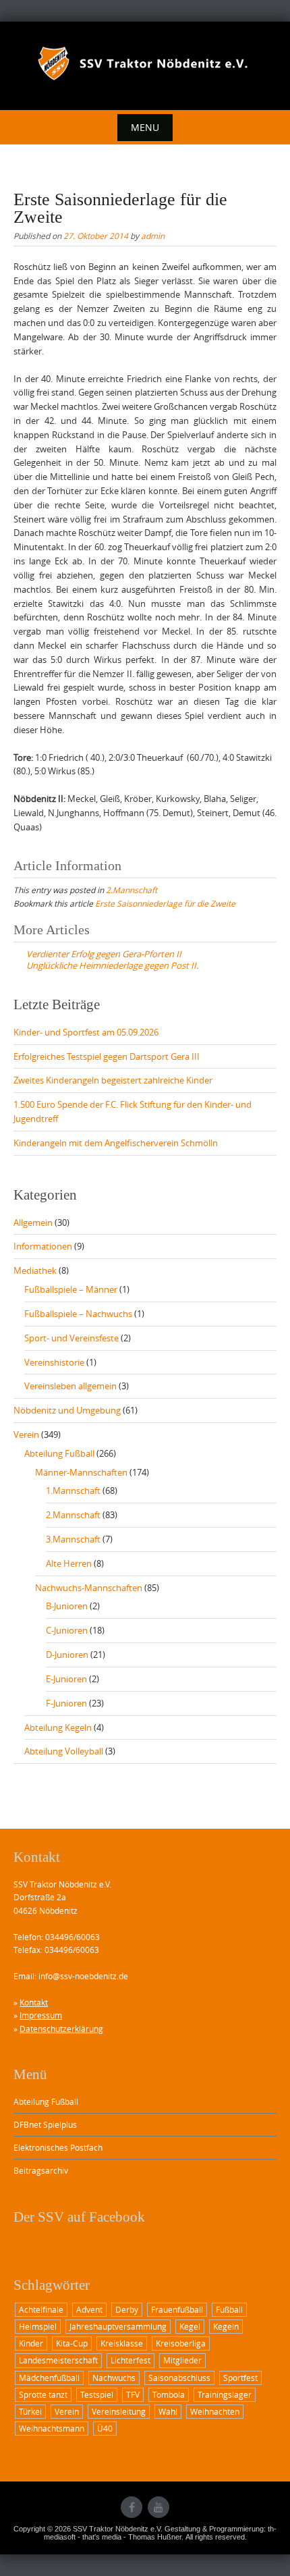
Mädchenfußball (49, 2378)
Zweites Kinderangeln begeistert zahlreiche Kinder (113, 1080)
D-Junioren (67, 1655)
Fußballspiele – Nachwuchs (78, 1314)
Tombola (169, 2394)
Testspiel (97, 2394)
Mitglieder (182, 2360)
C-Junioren (67, 1630)
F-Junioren (66, 1703)
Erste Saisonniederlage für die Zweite (165, 903)
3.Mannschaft (73, 1539)
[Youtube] (158, 2507)
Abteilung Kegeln (58, 1727)
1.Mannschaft (73, 1491)
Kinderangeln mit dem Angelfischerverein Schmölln (116, 1143)
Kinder (31, 2343)
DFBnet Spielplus (45, 2124)
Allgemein (33, 1223)
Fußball (229, 2309)
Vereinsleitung (119, 2411)
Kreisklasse (122, 2343)
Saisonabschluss (179, 2378)
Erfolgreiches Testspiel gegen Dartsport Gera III (107, 1056)
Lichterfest (130, 2360)
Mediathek (35, 1270)
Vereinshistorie (54, 1362)
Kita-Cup (72, 2343)
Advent (89, 2309)
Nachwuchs (114, 2378)
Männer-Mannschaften (81, 1472)
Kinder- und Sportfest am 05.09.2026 (86, 1032)
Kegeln (226, 2326)
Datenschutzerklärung (61, 2029)
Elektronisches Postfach (58, 2147)
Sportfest (240, 2378)
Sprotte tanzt (43, 2394)
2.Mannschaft (132, 890)
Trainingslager (225, 2394)
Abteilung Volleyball (64, 1751)
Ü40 (105, 2428)
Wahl (168, 2411)
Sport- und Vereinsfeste (71, 1338)
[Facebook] (132, 2507)
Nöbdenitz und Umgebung (67, 1410)
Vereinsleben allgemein (70, 1386)
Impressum (41, 2015)
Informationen (43, 1246)
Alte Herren (69, 1563)
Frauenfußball (177, 2309)
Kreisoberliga (181, 2343)
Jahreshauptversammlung (118, 2326)
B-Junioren (67, 1606)
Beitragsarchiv (41, 2170)
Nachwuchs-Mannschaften (89, 1588)
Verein (26, 1434)
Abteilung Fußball (59, 1453)
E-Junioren (66, 1679)
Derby (127, 2309)
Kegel (190, 2326)
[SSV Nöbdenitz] (145, 63)
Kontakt (34, 2002)
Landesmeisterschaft (58, 2360)
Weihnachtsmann (52, 2428)
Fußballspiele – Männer (71, 1289)
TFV (133, 2394)
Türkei (30, 2411)
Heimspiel (38, 2326)
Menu (145, 127)
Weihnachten (215, 2411)
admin (153, 236)
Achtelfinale (41, 2309)
